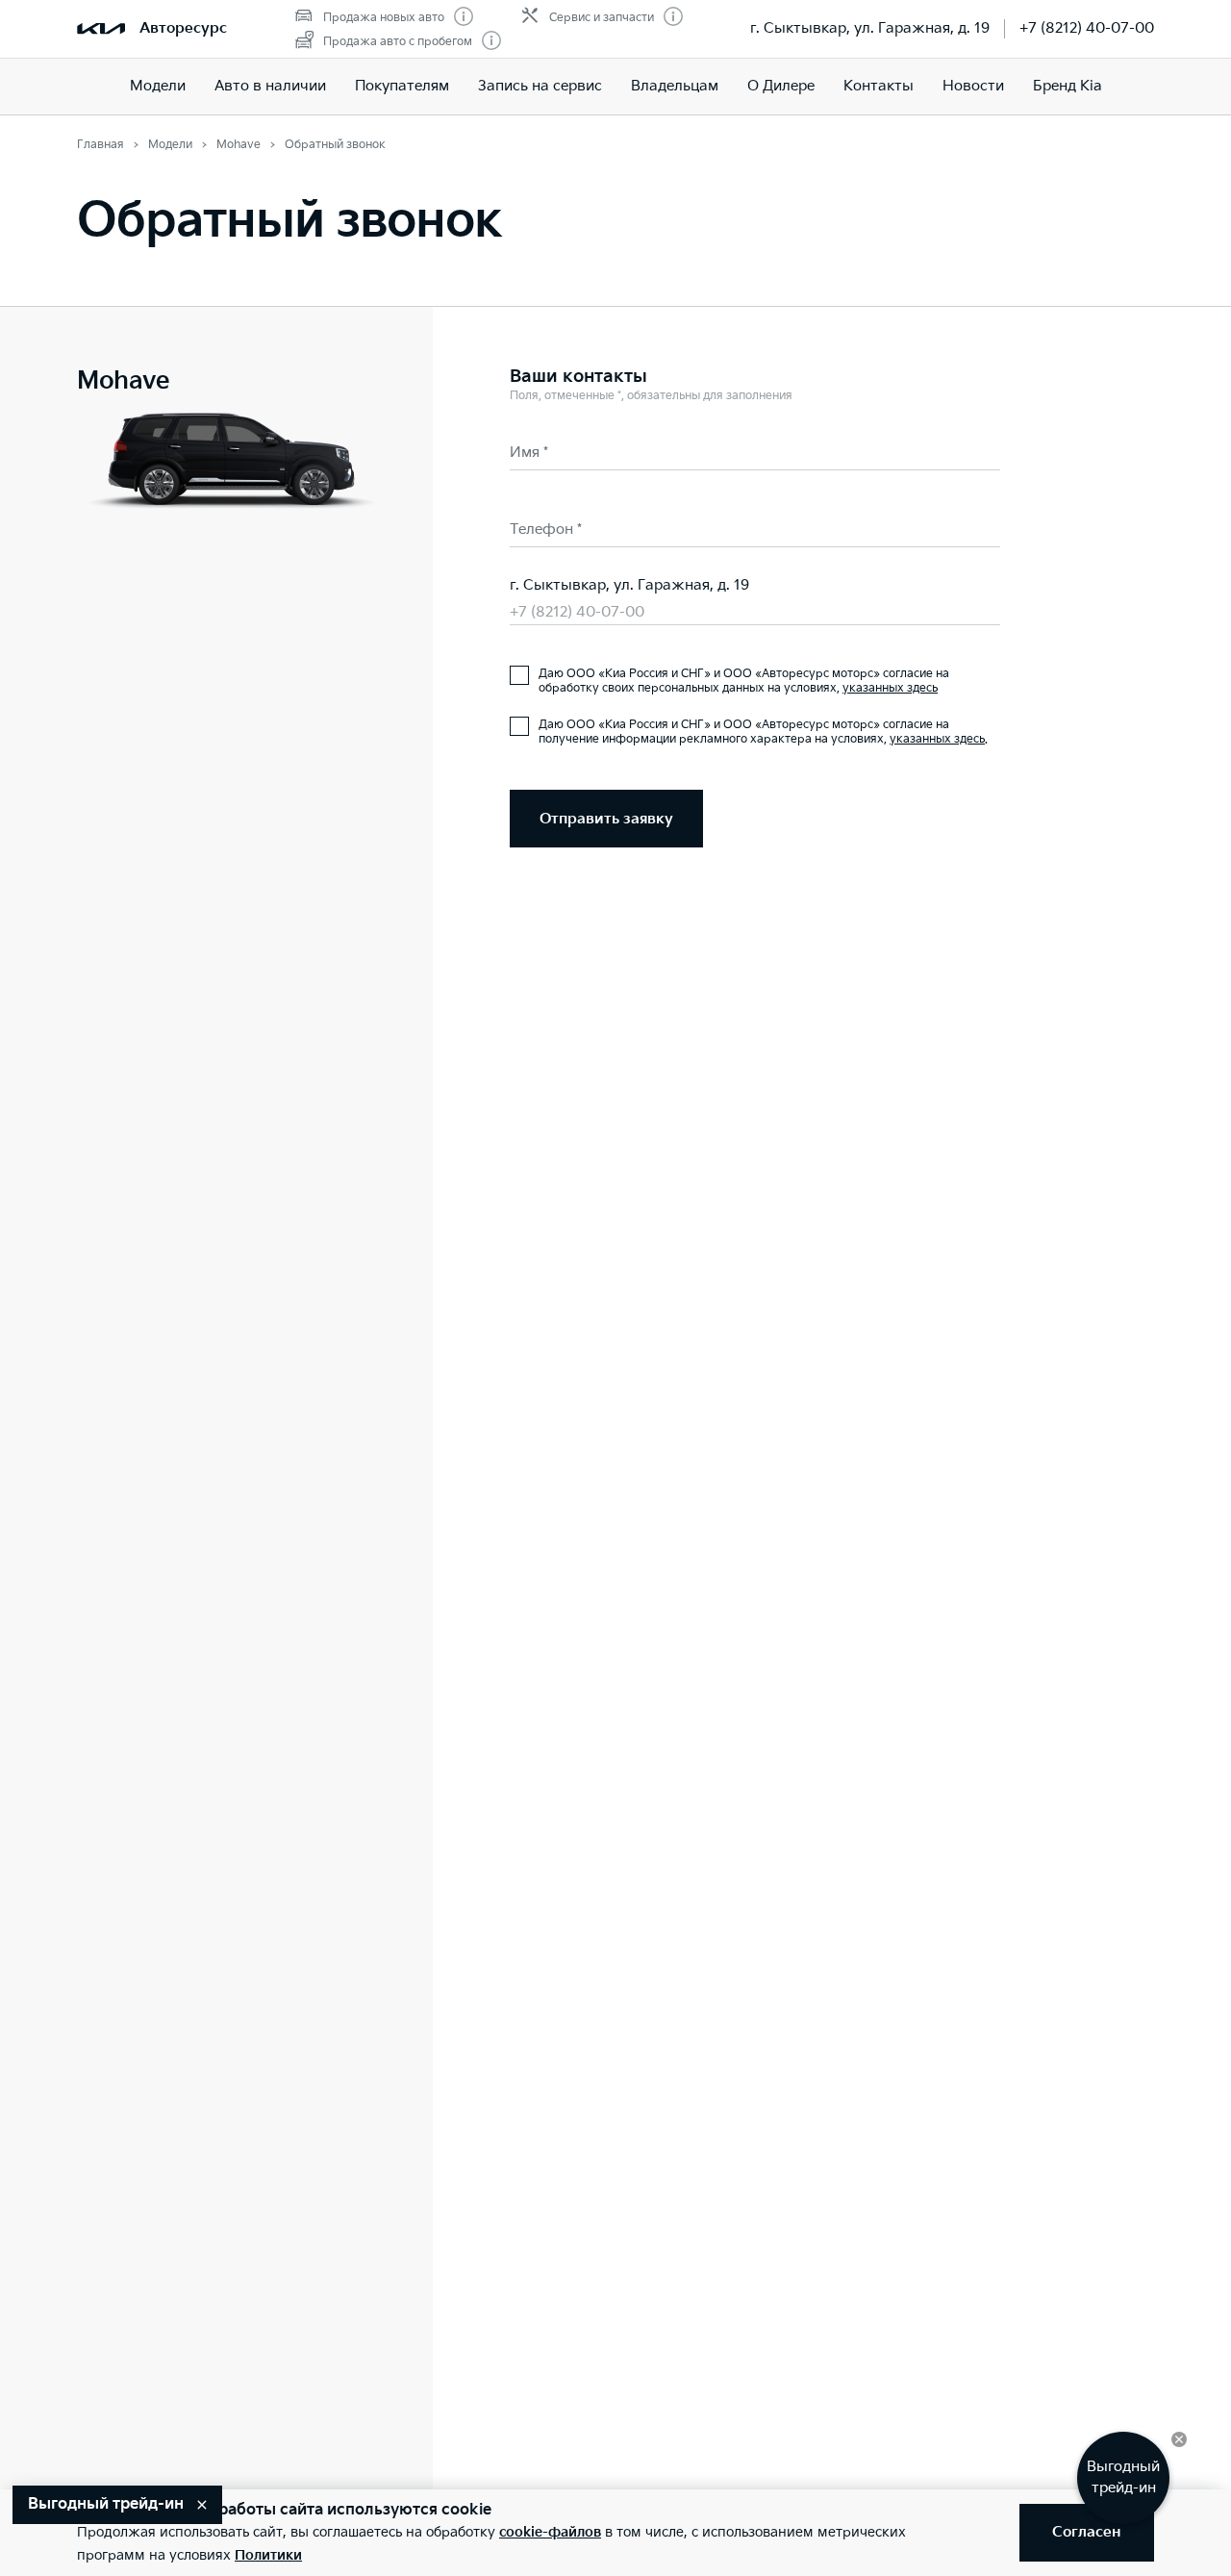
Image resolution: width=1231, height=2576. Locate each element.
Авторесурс (183, 28)
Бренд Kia (1068, 86)
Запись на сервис (540, 86)
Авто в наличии (270, 86)
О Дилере (781, 86)
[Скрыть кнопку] (1179, 2439)
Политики (268, 2555)
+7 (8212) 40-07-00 (1087, 28)
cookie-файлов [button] (550, 2532)
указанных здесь (890, 688)
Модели (158, 86)
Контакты (879, 86)
